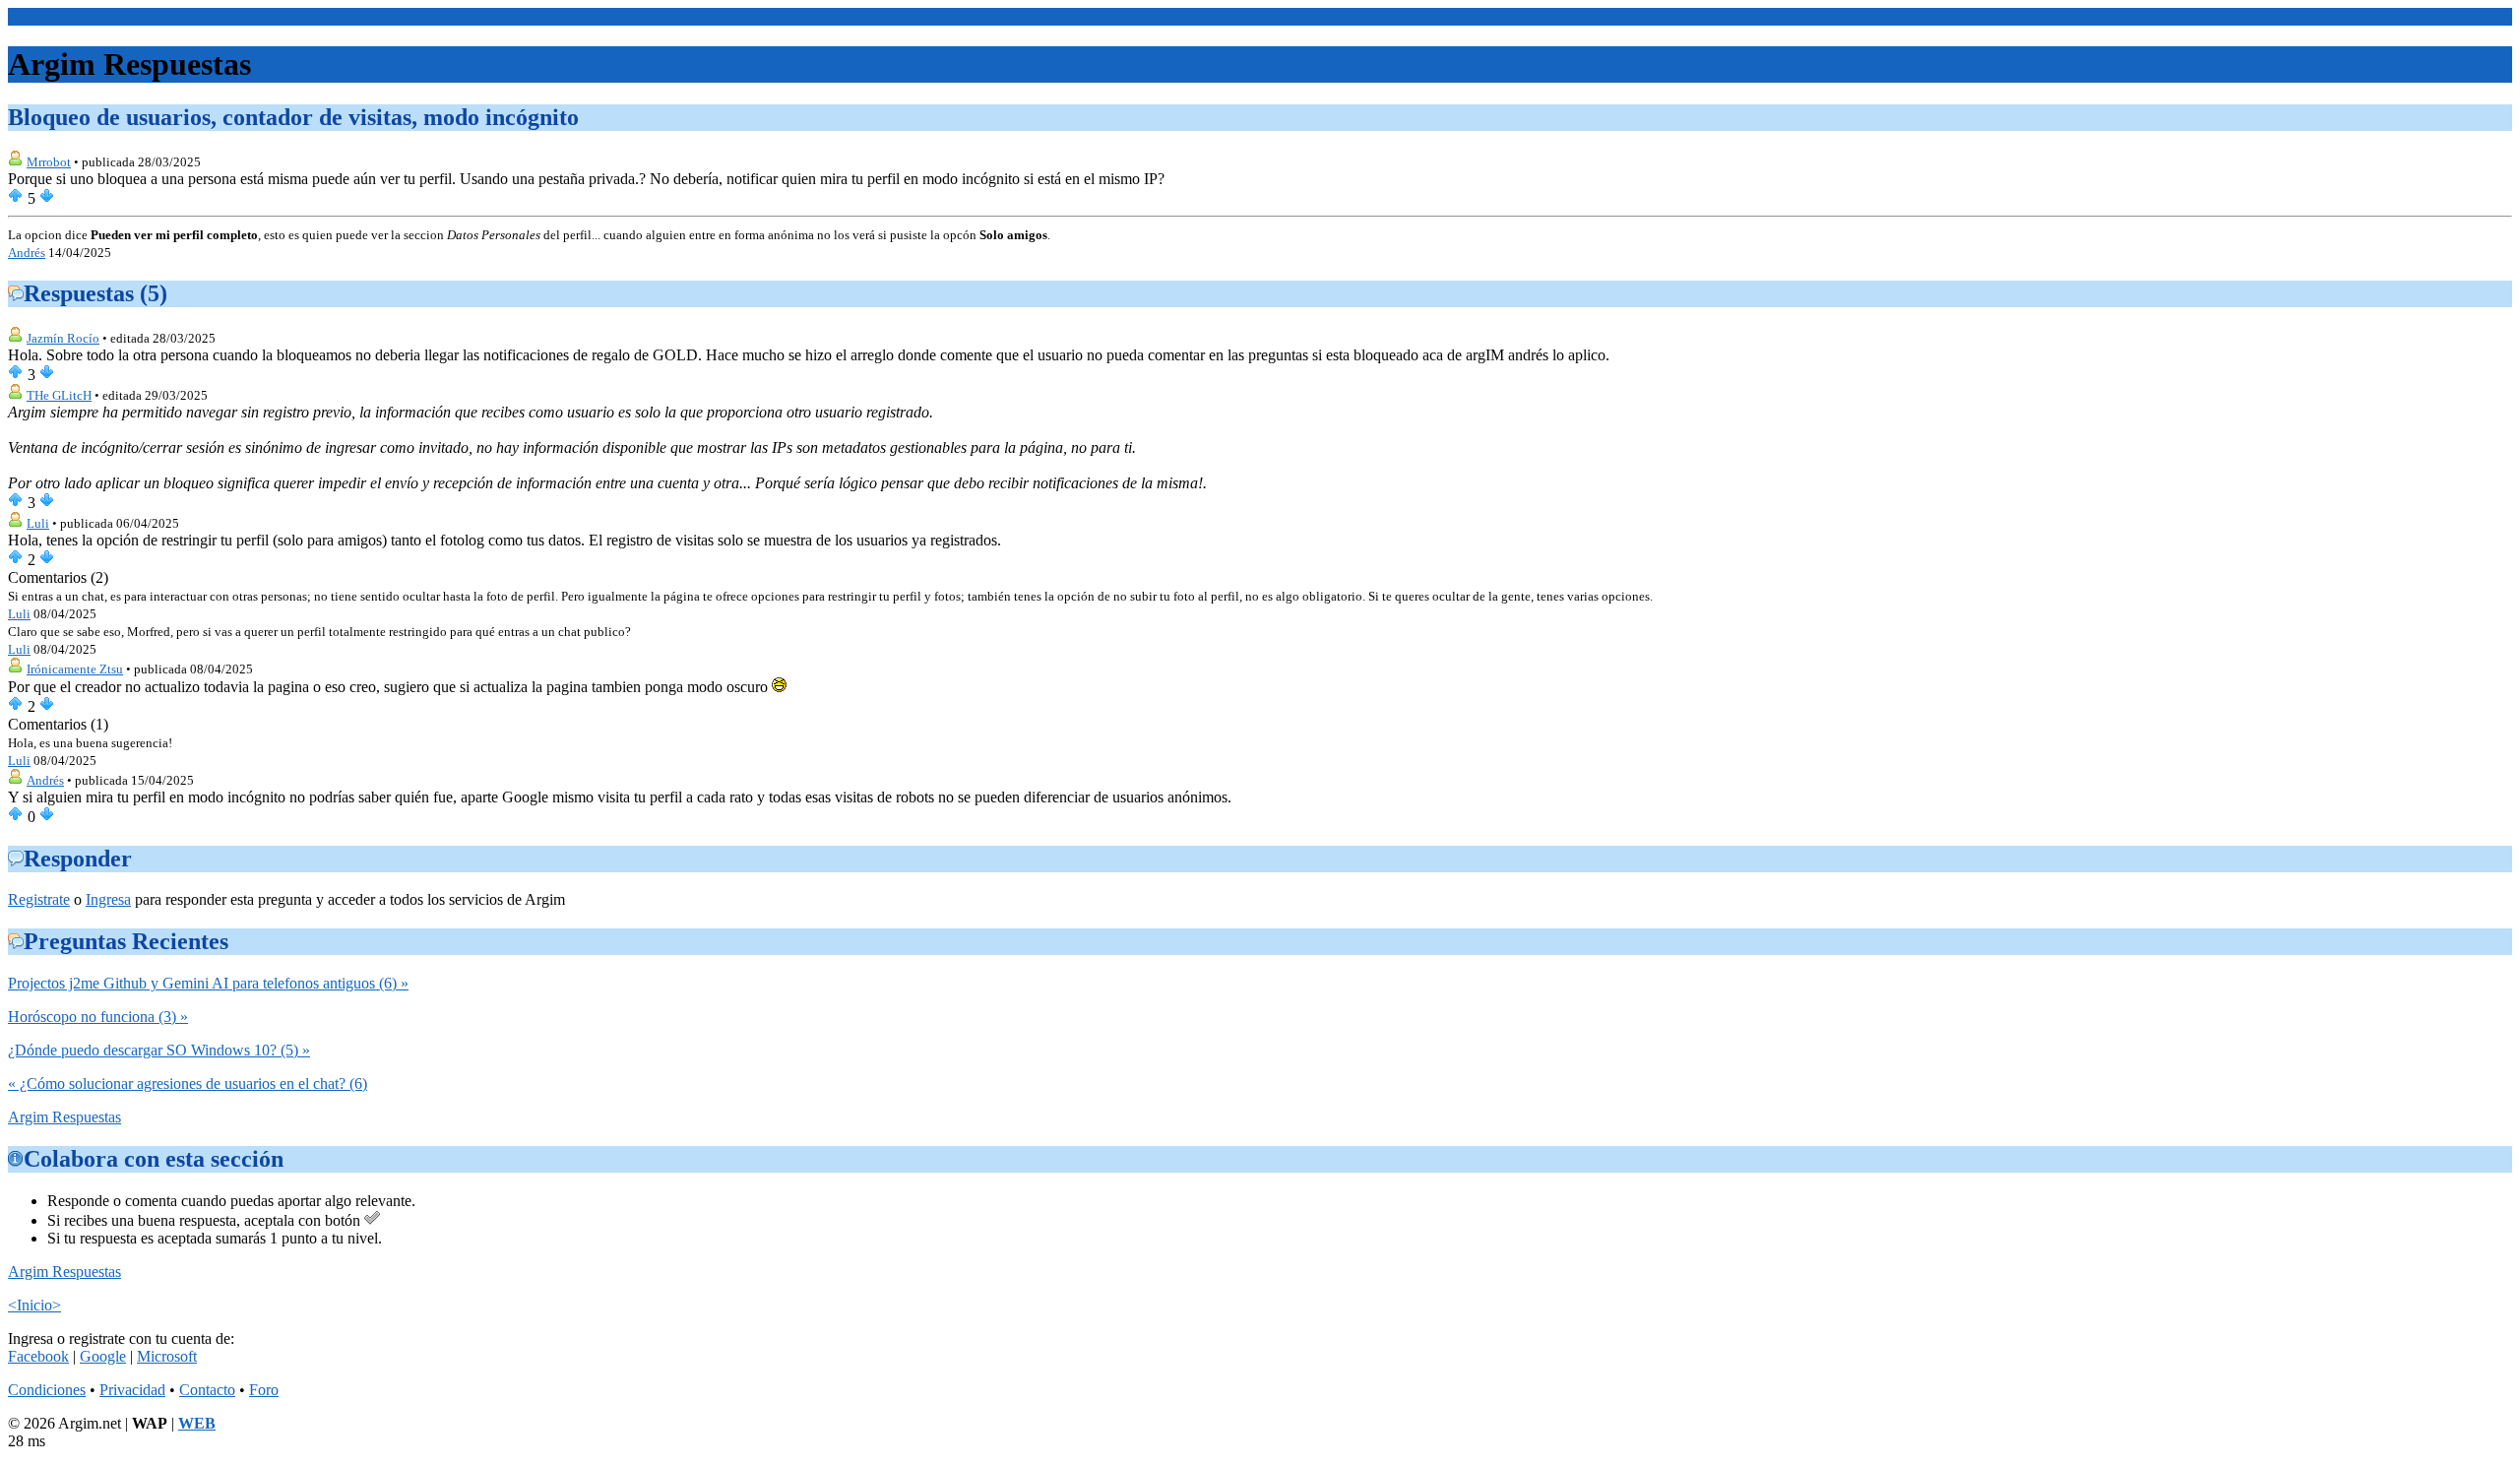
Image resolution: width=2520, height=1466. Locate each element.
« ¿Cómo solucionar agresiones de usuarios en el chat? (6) (188, 1084)
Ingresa (108, 899)
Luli (38, 523)
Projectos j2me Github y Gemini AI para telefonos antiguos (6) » (208, 983)
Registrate (39, 899)
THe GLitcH (59, 395)
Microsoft (167, 1356)
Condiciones (47, 1390)
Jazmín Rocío (63, 338)
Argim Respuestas (64, 1117)
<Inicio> (34, 16)
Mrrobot (49, 162)
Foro (264, 1390)
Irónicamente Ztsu (75, 669)
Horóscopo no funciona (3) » (98, 1017)
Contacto (207, 1390)
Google (103, 1356)
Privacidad (132, 1390)
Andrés (27, 253)
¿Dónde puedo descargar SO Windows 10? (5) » (159, 1050)
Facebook (38, 1356)
